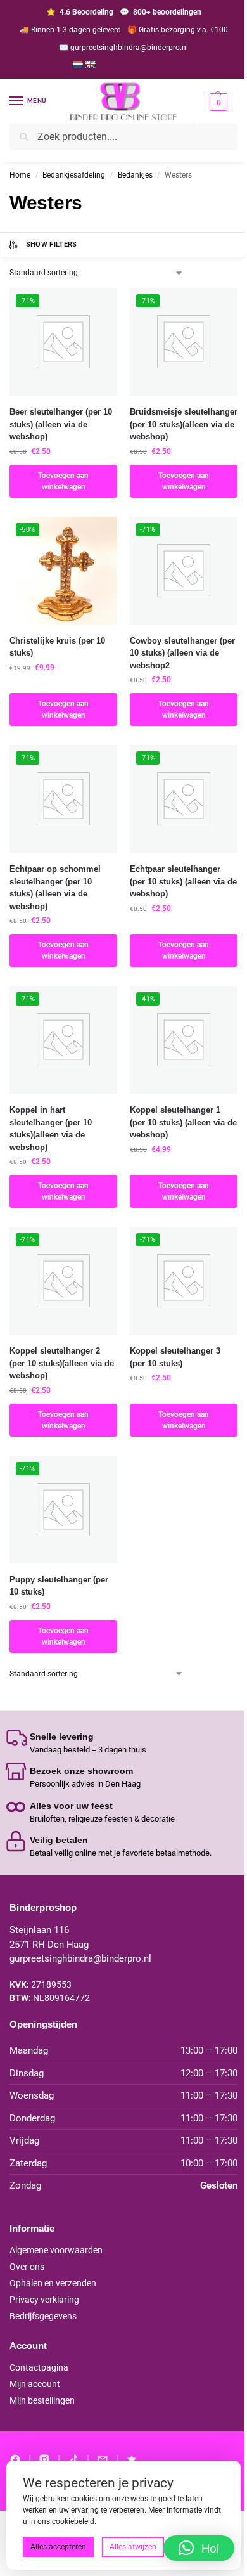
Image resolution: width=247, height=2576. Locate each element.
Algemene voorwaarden (56, 2250)
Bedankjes (135, 175)
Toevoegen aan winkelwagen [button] (63, 481)
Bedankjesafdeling (74, 175)
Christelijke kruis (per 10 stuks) (57, 647)
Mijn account (35, 2384)
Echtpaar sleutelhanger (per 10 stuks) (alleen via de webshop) (183, 881)
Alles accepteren (58, 2547)
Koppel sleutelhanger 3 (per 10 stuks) (175, 1357)
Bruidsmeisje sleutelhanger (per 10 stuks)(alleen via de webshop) (184, 424)
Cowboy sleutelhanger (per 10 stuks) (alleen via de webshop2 (182, 653)
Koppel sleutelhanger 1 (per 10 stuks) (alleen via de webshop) (183, 1122)
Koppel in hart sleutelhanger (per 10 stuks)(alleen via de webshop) (51, 1129)
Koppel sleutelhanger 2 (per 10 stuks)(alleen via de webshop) (62, 1363)
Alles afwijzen (133, 2547)
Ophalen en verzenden (53, 2283)
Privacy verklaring (44, 2300)
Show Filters (52, 244)
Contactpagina (39, 2367)
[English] (90, 65)
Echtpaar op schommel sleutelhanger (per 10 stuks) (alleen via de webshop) (55, 888)
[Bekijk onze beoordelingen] (132, 2459)
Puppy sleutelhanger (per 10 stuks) (59, 1586)
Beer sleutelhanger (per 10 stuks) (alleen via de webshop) (61, 424)
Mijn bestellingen (42, 2400)
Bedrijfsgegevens (43, 2316)
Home (20, 175)
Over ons (27, 2267)
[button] (217, 110)
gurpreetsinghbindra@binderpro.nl (80, 1958)
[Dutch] (77, 65)
